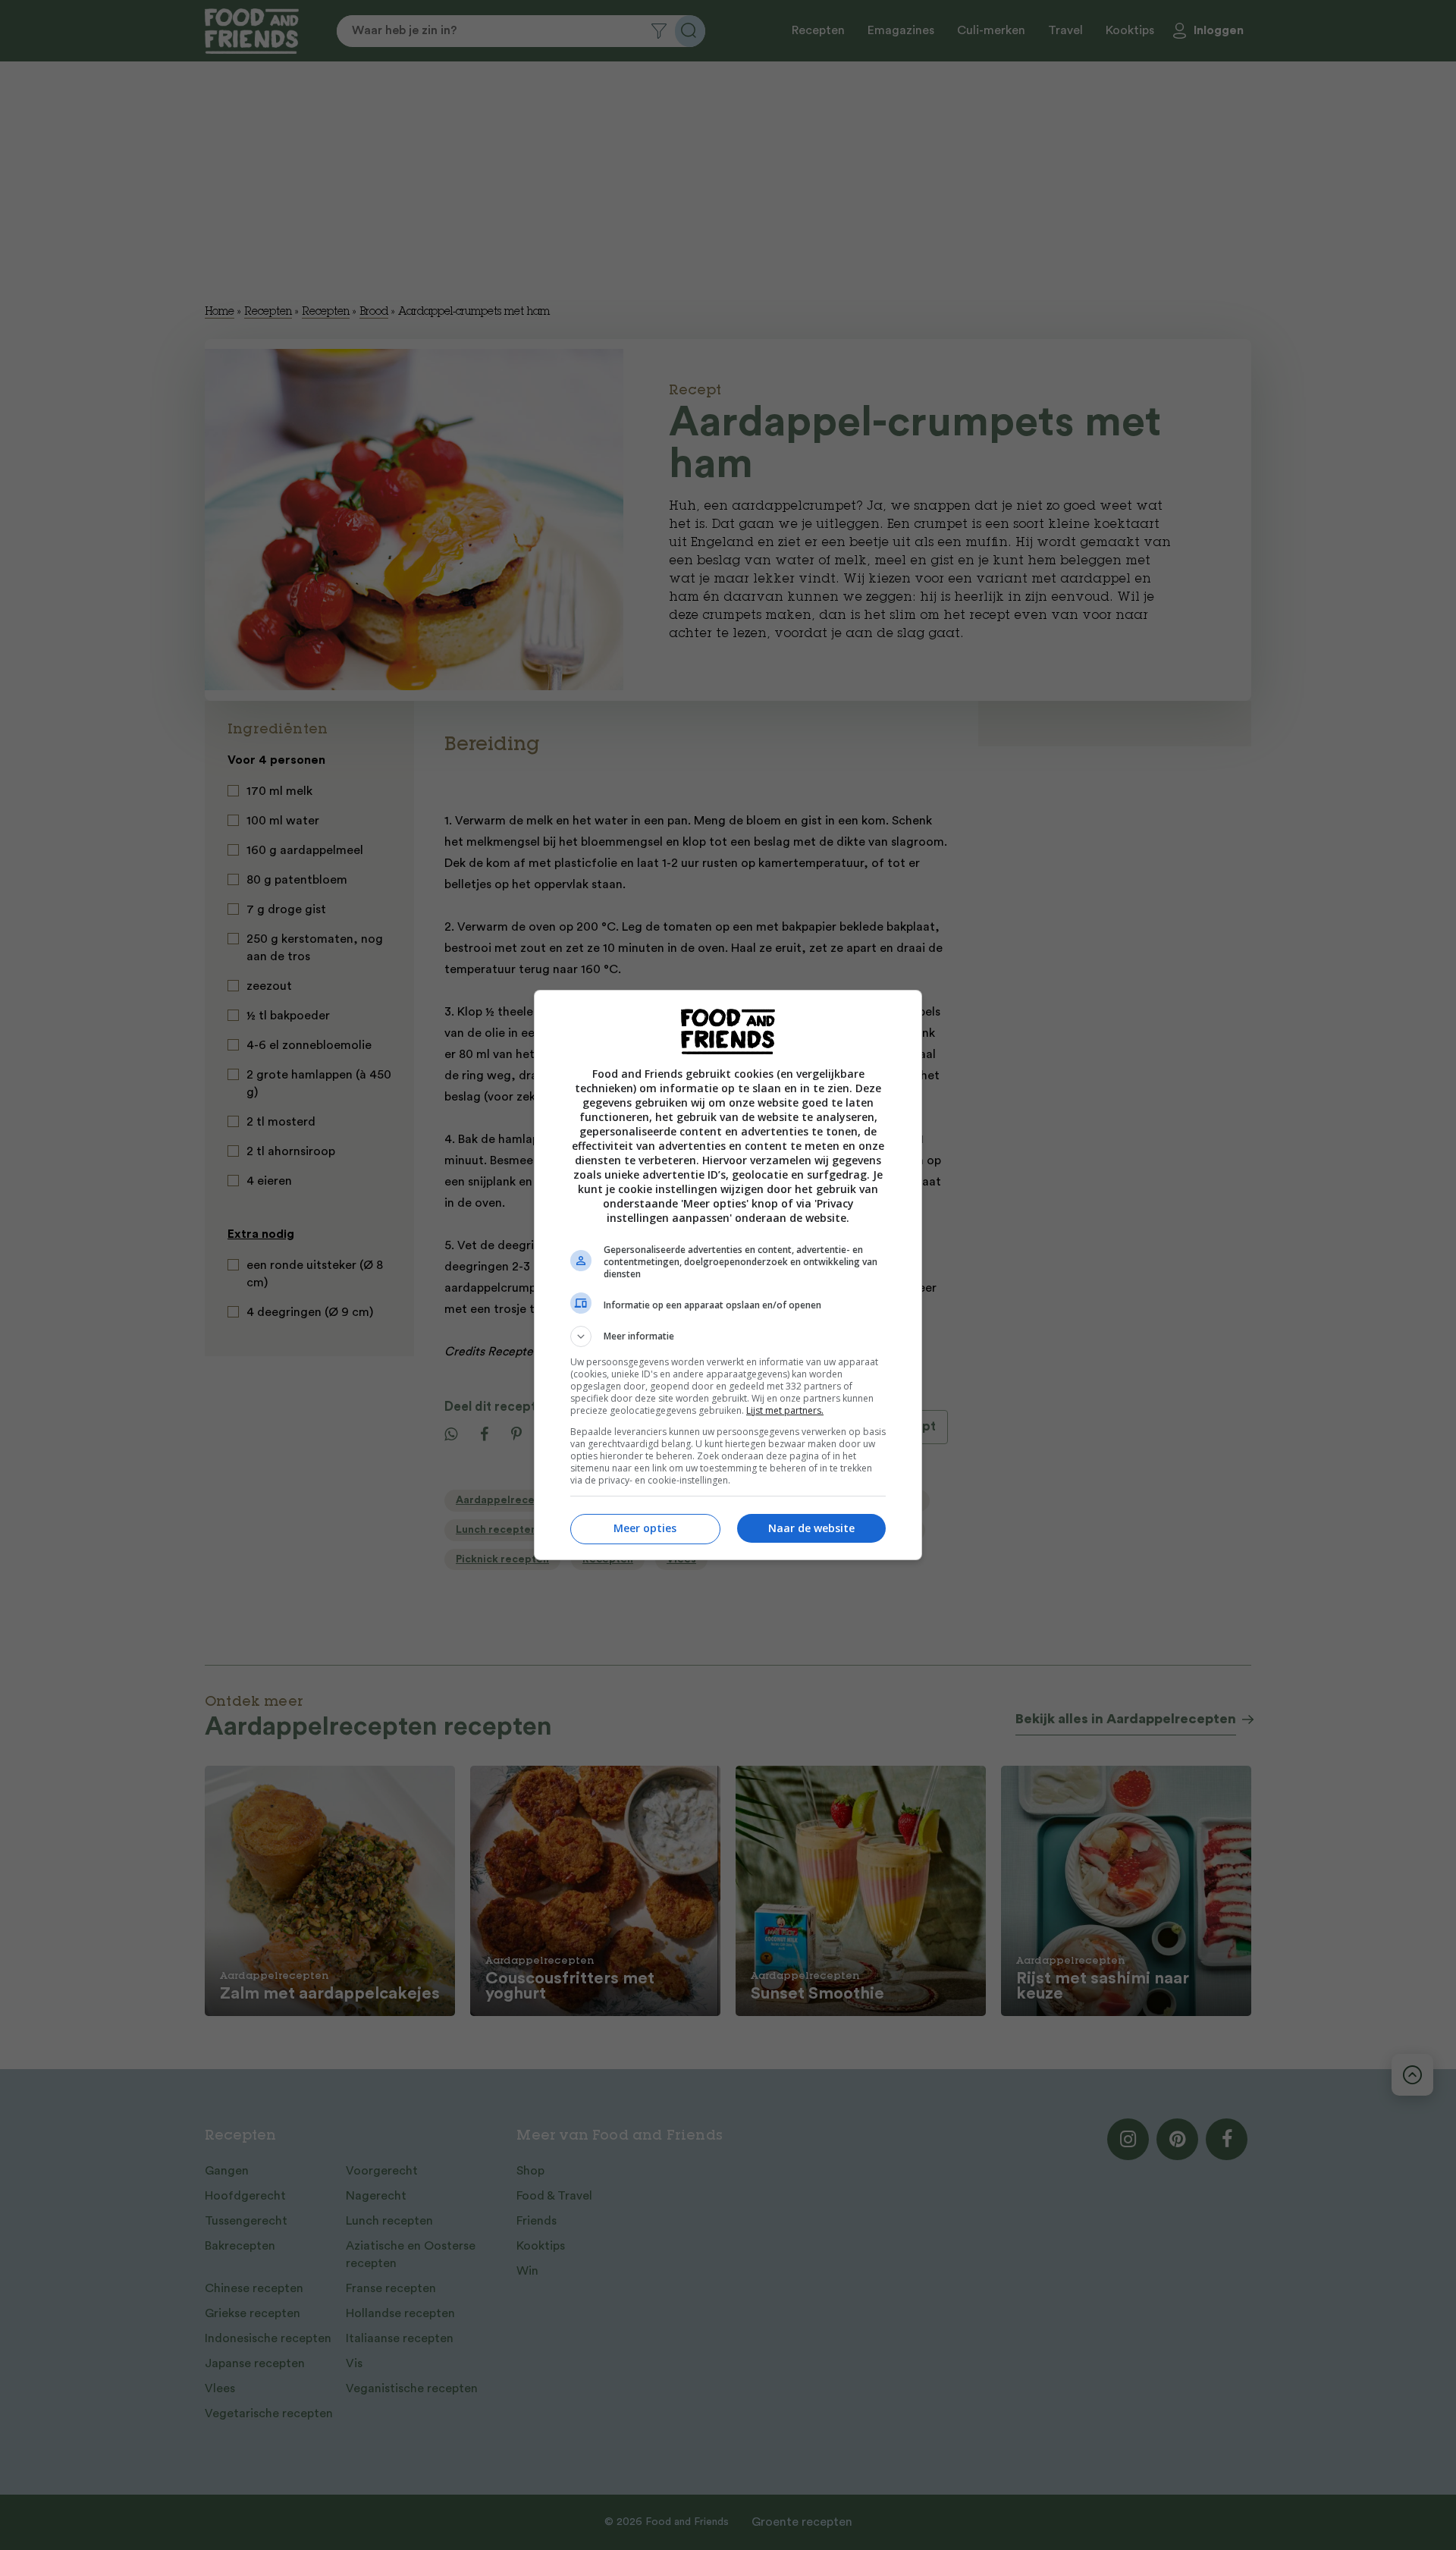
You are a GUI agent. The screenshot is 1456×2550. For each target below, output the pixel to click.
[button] (728, 1336)
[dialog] (728, 1275)
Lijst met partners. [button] (785, 1410)
